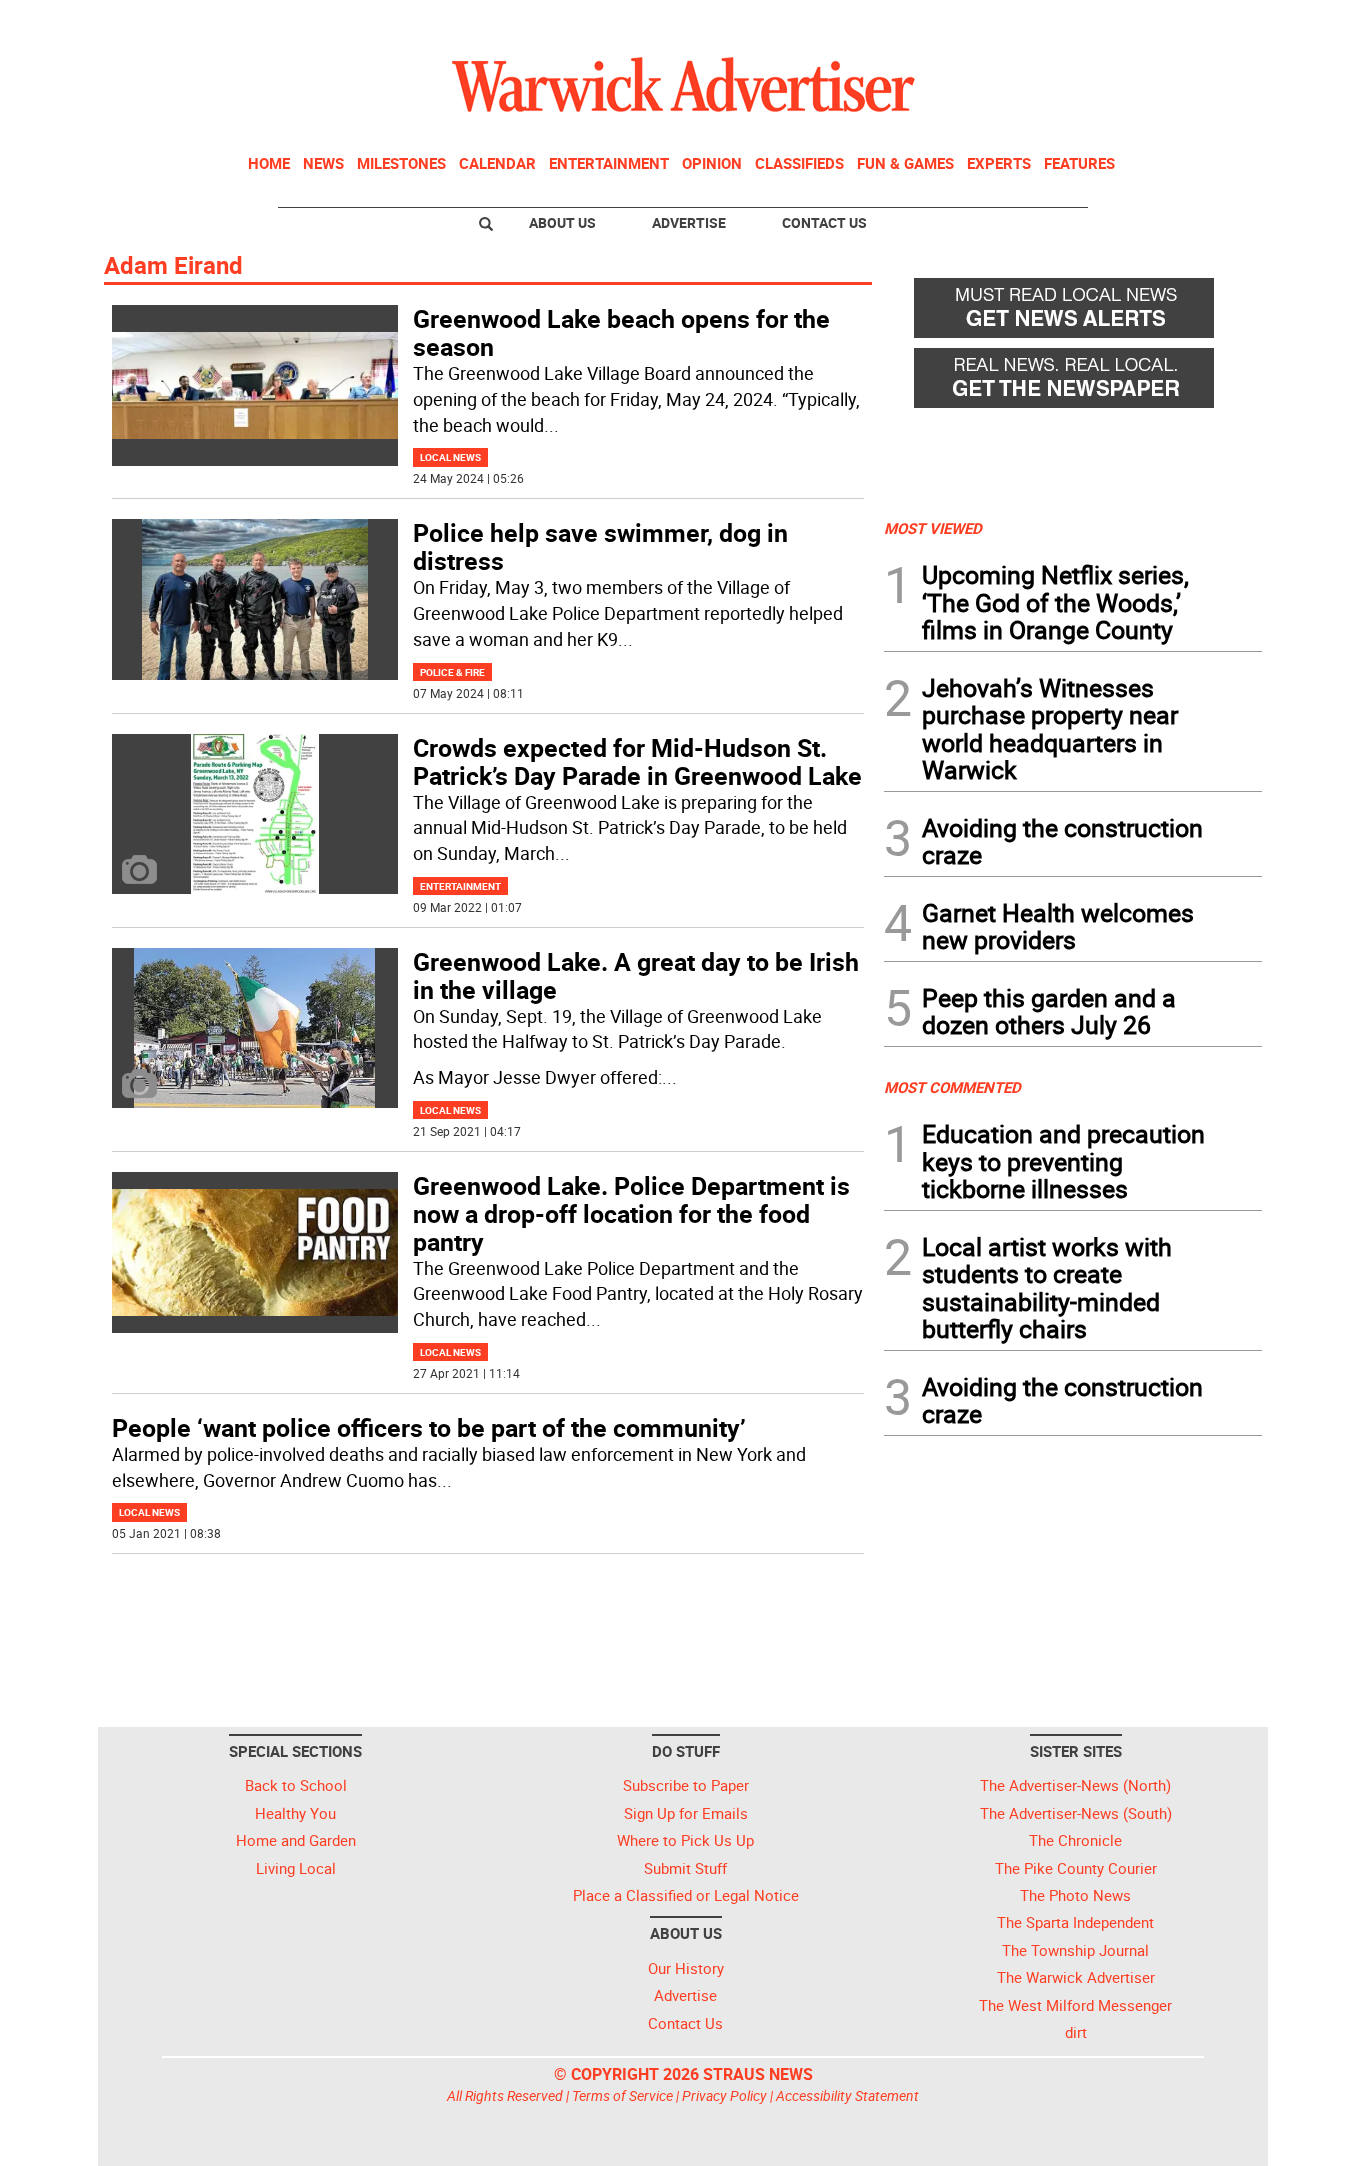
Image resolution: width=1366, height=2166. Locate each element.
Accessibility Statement (847, 2095)
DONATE (1213, 23)
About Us (562, 222)
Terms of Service (622, 2095)
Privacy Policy (724, 2095)
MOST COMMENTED (952, 1087)
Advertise (689, 222)
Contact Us (824, 222)
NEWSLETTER (1101, 23)
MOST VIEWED (933, 528)
